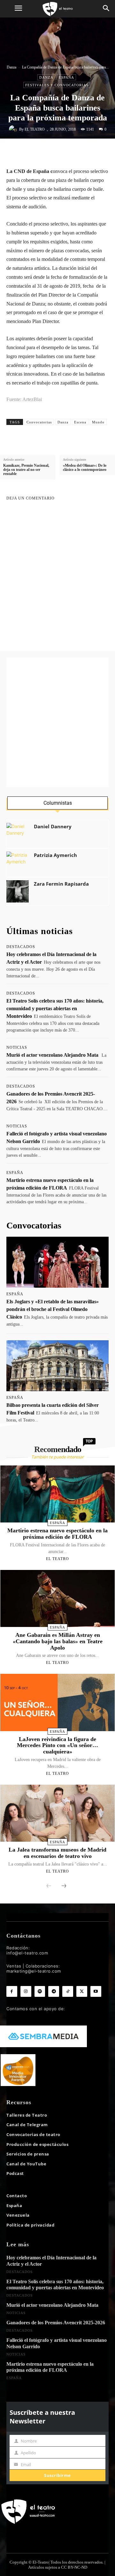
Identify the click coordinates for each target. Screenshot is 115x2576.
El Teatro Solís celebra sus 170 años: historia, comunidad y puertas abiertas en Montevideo (55, 1008)
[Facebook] (38, 152)
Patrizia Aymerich (55, 855)
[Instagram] (26, 1991)
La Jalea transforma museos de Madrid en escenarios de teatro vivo (57, 1853)
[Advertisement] (57, 722)
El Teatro (35, 129)
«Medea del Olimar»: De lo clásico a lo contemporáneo (85, 468)
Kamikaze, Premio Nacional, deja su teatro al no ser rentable (26, 470)
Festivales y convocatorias (57, 85)
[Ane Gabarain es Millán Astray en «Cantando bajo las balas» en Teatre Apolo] (58, 1598)
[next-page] (64, 1886)
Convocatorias (39, 422)
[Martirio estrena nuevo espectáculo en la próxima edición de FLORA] (58, 1494)
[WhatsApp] (67, 152)
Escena (80, 422)
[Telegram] (54, 1991)
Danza (11, 67)
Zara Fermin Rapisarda (61, 884)
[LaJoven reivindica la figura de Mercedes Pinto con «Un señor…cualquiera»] (58, 1702)
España (66, 77)
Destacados (21, 947)
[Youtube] (96, 1991)
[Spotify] (40, 1991)
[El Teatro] (14, 129)
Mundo (98, 422)
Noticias (17, 1047)
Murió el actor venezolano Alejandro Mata (52, 1055)
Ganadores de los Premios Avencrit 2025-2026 (56, 2323)
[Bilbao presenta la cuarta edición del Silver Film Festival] (57, 1366)
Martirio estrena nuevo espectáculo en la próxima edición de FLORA (57, 1534)
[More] (97, 152)
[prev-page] (49, 1886)
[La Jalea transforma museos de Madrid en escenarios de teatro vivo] (58, 1813)
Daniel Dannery (53, 827)
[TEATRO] (57, 9)
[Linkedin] (82, 152)
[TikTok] (68, 1991)
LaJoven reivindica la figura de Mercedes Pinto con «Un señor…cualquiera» (57, 1745)
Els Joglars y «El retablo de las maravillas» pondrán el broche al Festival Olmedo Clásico (53, 1309)
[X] (53, 152)
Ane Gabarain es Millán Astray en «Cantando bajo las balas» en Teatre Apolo (58, 1641)
